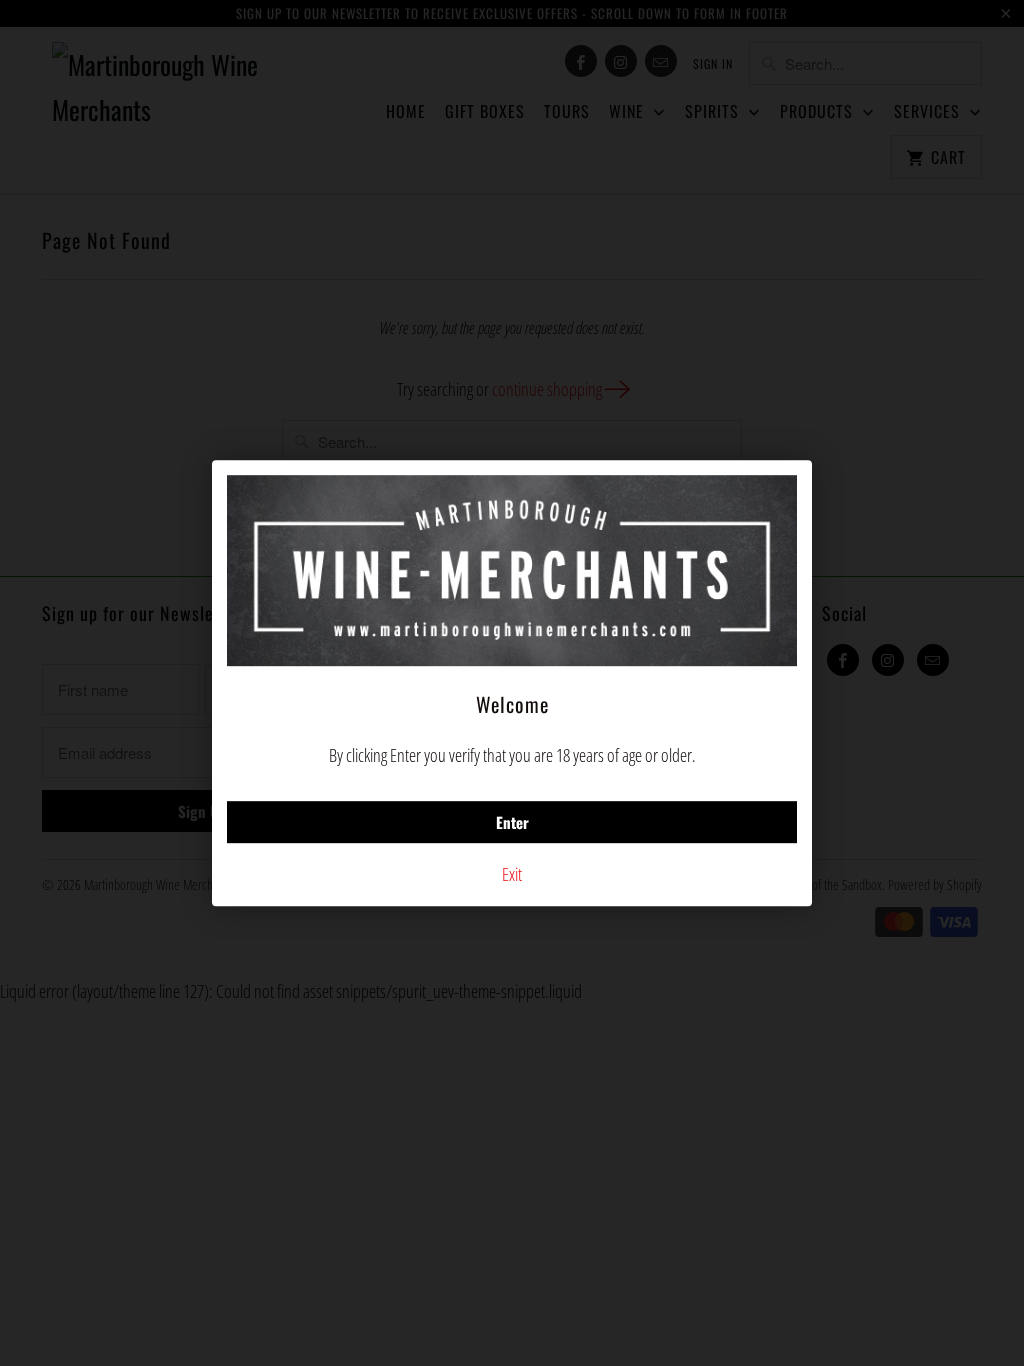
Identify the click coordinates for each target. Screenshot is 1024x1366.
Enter (512, 822)
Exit (512, 874)
